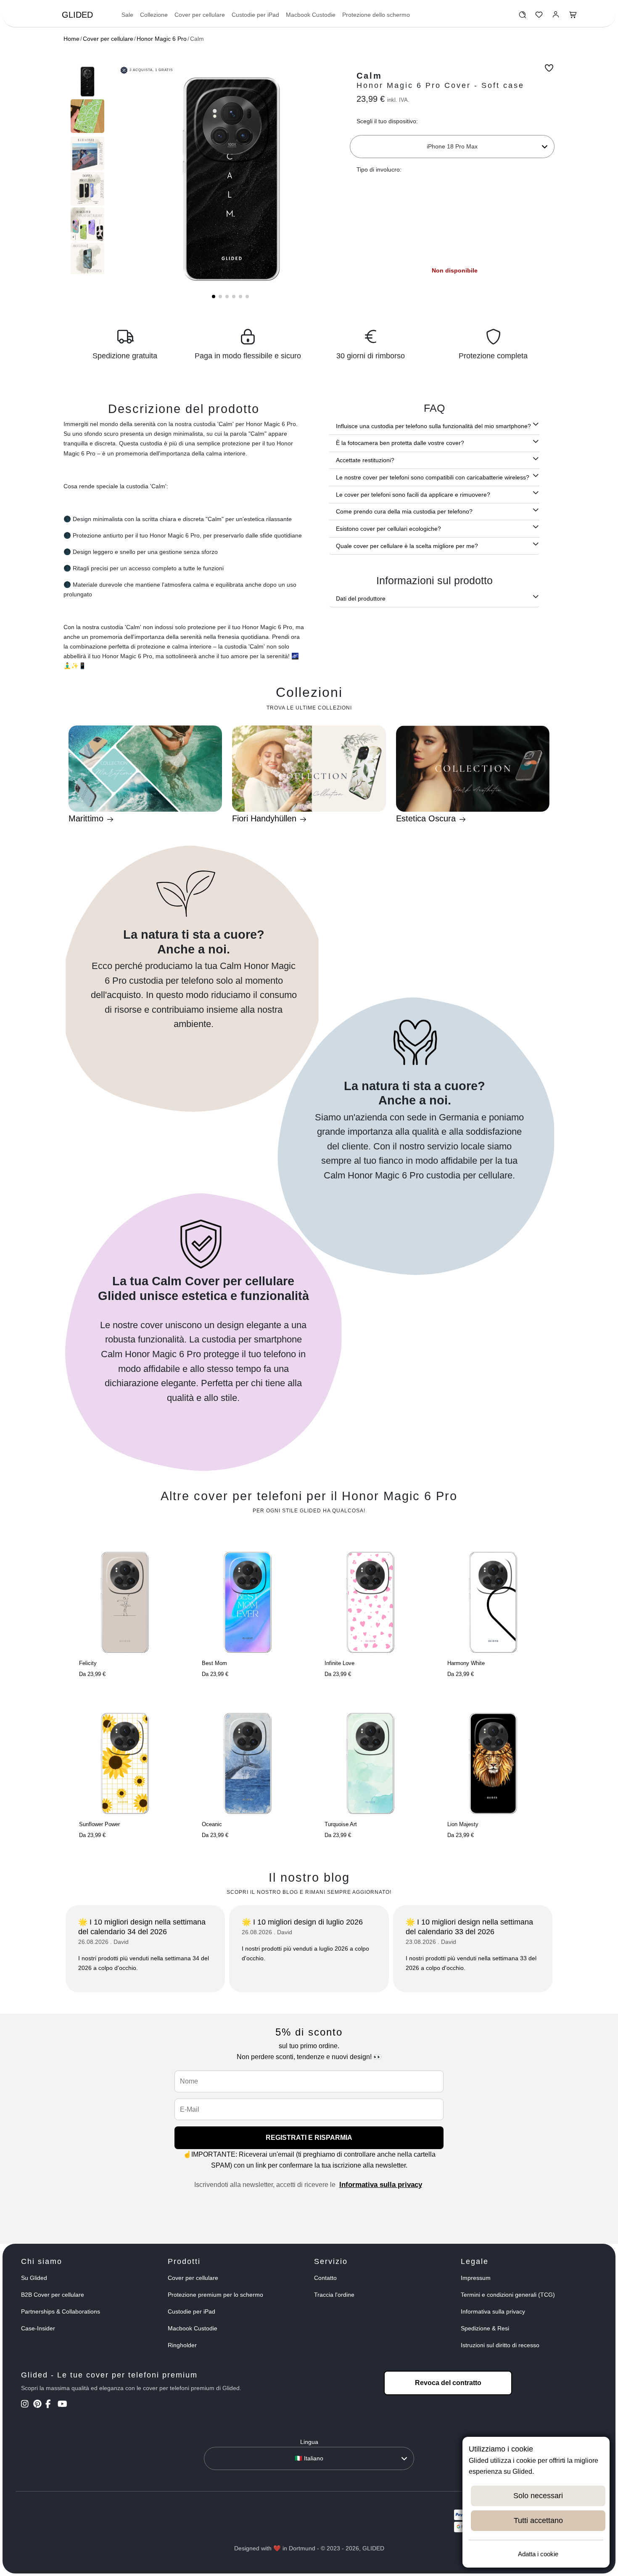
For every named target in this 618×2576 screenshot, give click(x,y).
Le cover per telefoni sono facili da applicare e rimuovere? (413, 495)
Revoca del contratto (448, 2383)
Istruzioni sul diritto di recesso (500, 2345)
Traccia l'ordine (334, 2295)
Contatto (325, 2278)
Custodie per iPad (255, 15)
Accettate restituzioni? (365, 460)
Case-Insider (38, 2328)
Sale (127, 15)
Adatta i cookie (538, 2554)
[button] (214, 297)
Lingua (309, 2442)
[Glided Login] (556, 17)
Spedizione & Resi (485, 2328)
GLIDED (77, 15)
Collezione (154, 15)
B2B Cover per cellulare (53, 2295)
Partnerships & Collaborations (61, 2311)
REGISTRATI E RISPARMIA (309, 2138)
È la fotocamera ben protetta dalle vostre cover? (400, 443)
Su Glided (34, 2278)
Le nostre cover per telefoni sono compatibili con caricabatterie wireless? (433, 477)
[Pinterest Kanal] (38, 2405)
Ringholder (182, 2345)
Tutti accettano (538, 2520)
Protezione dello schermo (376, 15)
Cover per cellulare (200, 15)
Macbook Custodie (311, 15)
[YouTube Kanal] (63, 2405)
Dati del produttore (361, 598)
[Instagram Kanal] (26, 2405)
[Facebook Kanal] (51, 2405)
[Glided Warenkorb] (573, 17)
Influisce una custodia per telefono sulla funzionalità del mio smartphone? (433, 426)
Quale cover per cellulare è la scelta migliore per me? (407, 546)
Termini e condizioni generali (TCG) (508, 2295)
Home (71, 39)
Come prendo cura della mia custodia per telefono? (404, 511)
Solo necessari (538, 2496)
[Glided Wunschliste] (522, 17)
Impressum (476, 2278)
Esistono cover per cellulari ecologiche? (388, 529)
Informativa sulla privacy (381, 2185)
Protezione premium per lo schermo (215, 2295)
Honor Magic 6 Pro (162, 39)
